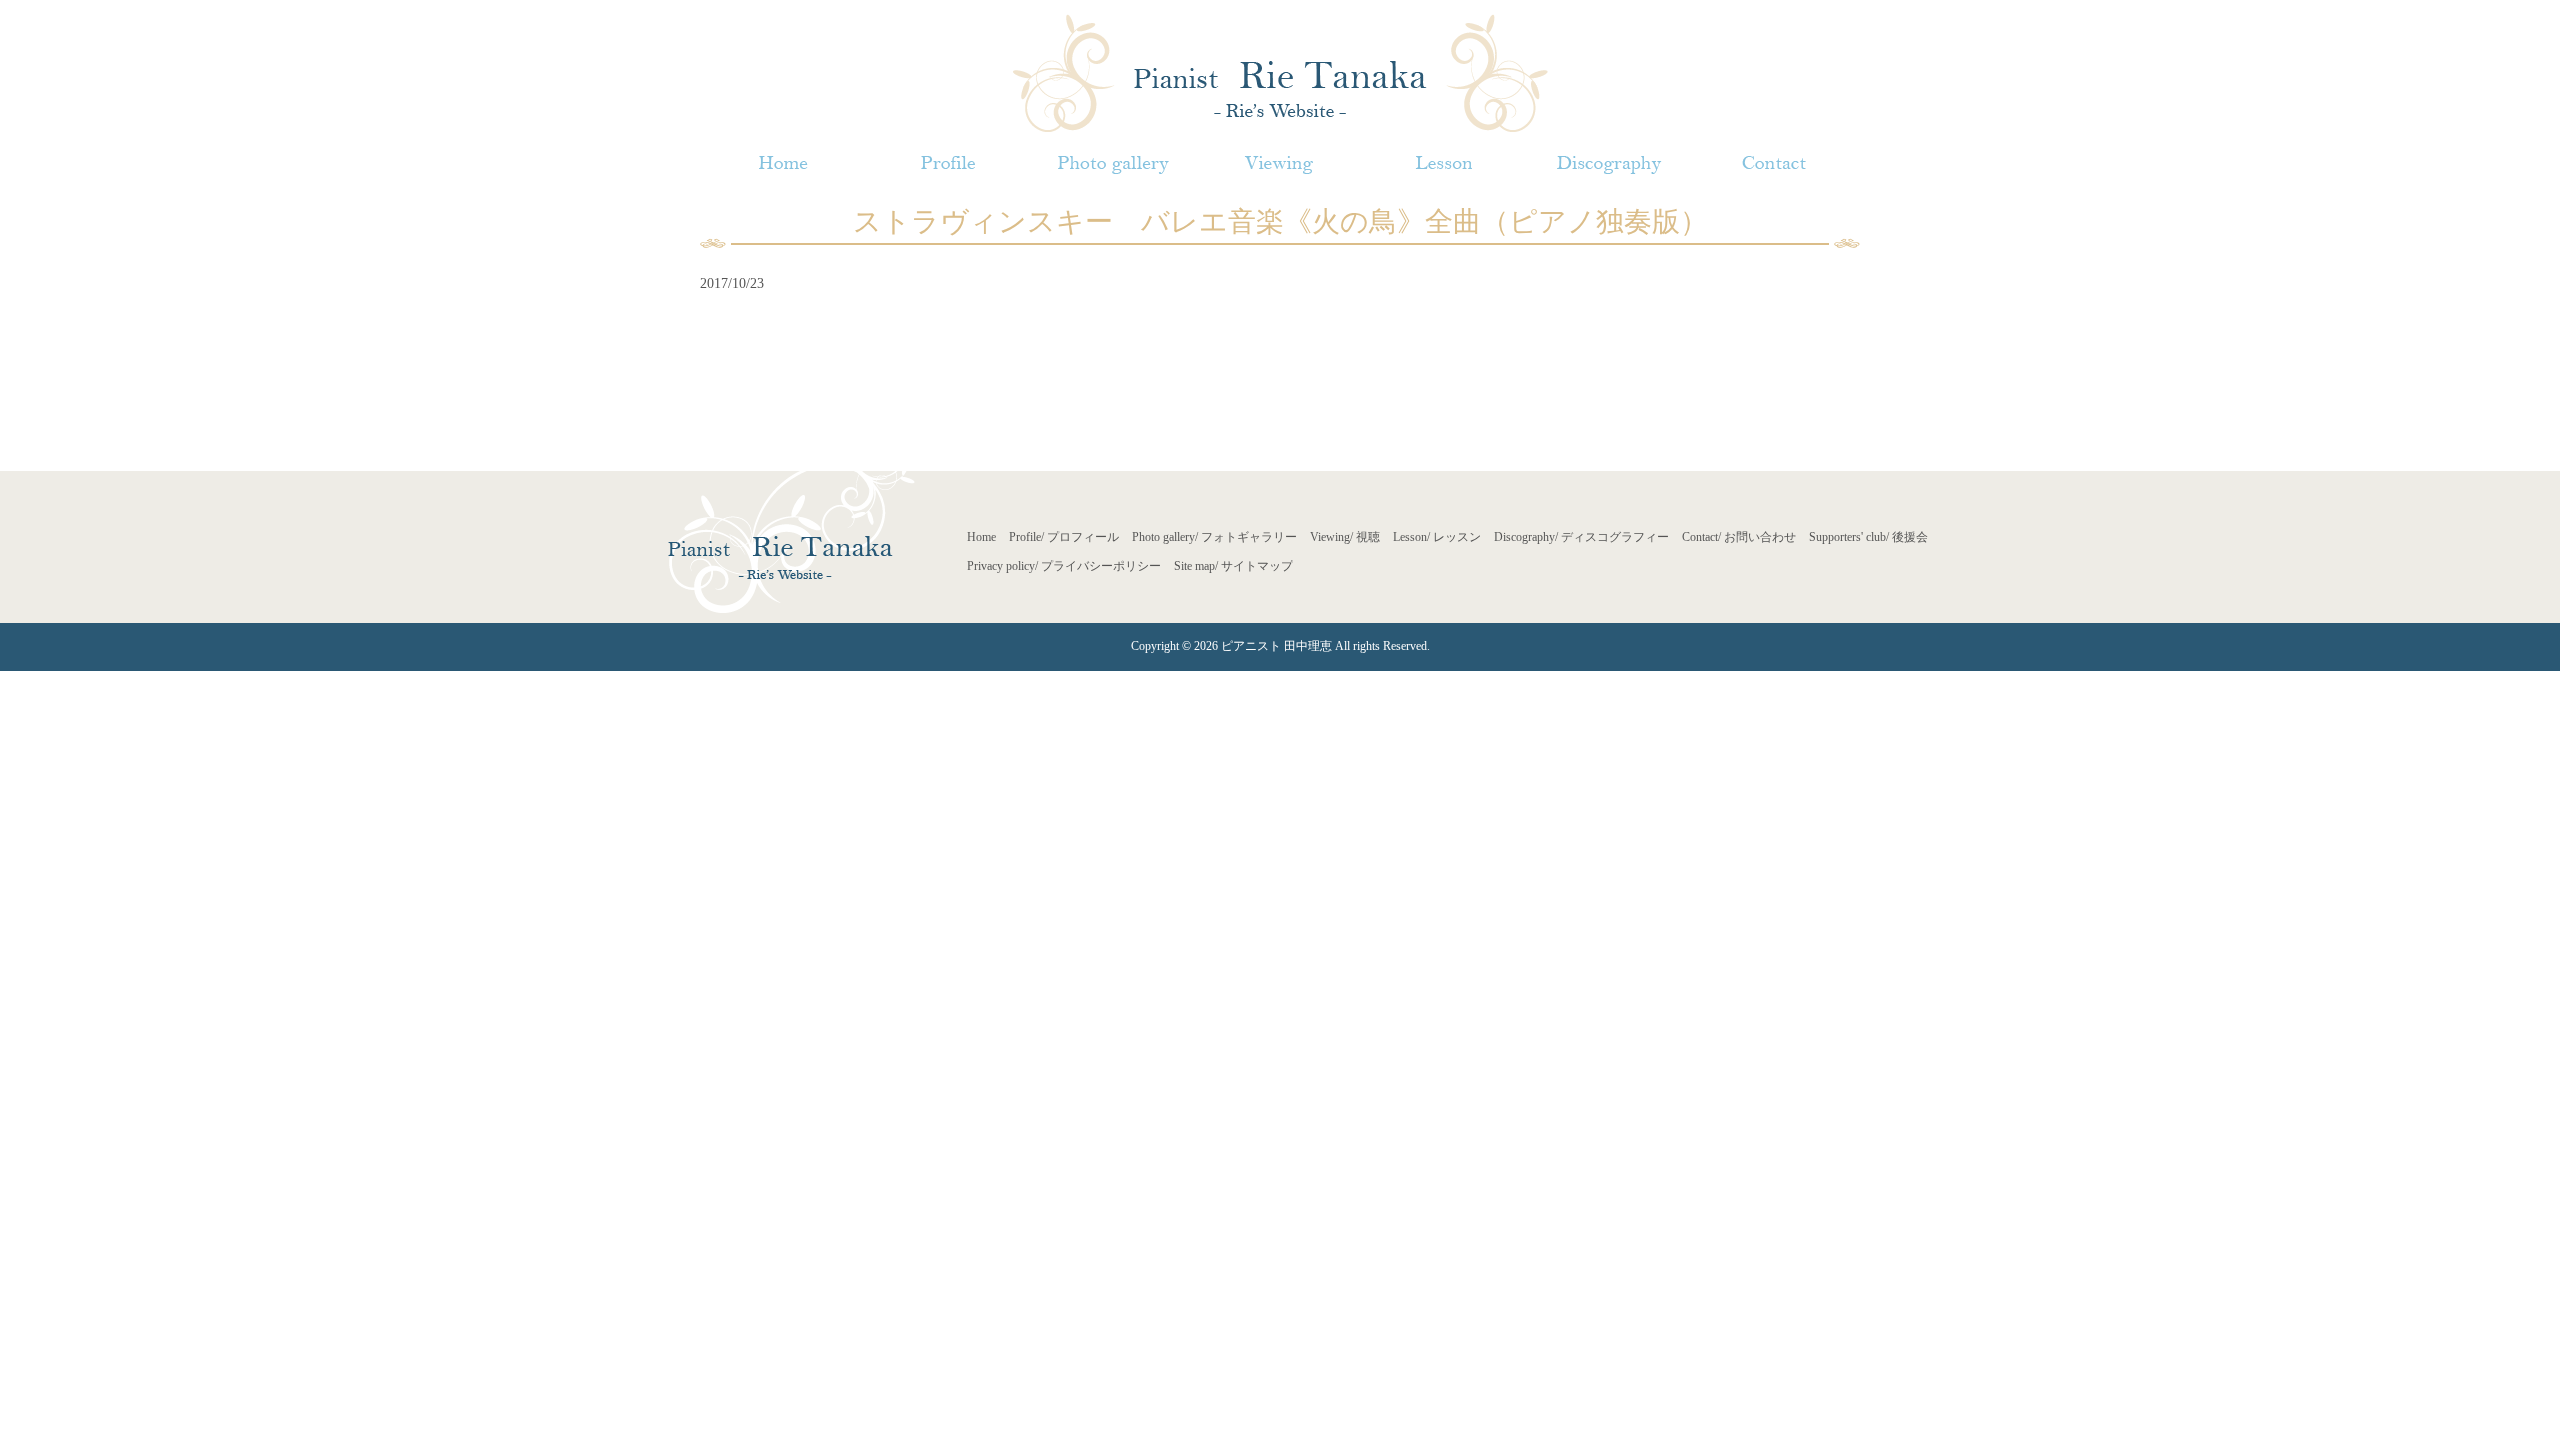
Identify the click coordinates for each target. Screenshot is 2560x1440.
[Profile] (947, 163)
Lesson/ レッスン (1437, 537)
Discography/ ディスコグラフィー (1581, 537)
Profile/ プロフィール (1064, 537)
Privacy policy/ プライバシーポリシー (1064, 566)
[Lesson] (1443, 163)
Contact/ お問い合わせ (1739, 537)
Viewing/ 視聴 (1345, 537)
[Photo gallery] (1113, 163)
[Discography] (1608, 163)
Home (981, 537)
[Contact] (1774, 163)
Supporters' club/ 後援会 (1868, 537)
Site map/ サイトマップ (1233, 566)
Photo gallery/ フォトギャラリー (1214, 537)
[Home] (782, 163)
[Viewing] (1278, 163)
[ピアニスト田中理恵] (1280, 71)
